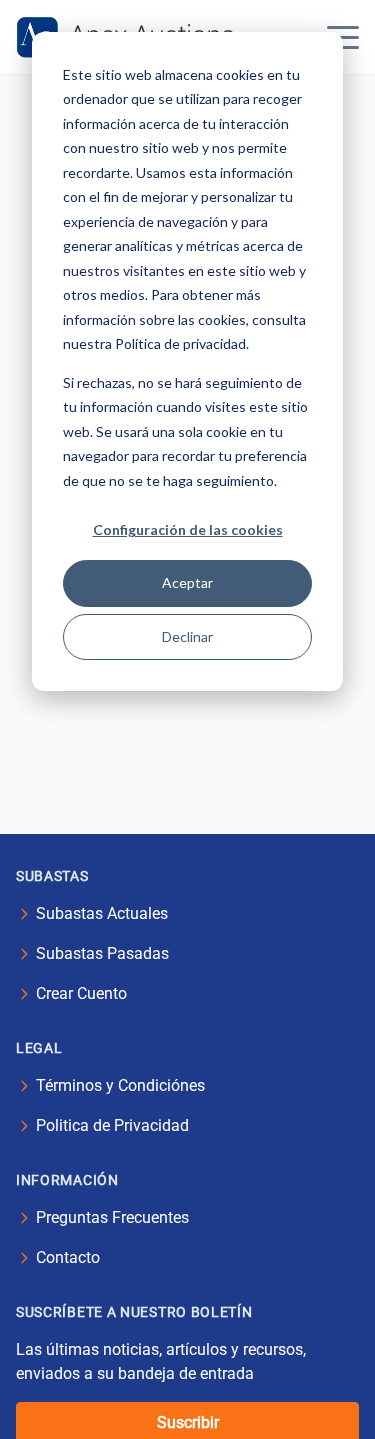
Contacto (68, 1257)
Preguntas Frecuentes (112, 1217)
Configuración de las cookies (188, 529)
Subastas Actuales (102, 913)
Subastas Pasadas (102, 953)
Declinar (187, 636)
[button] (343, 37)
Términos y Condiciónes (120, 1085)
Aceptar (187, 582)
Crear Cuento (81, 993)
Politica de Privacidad (112, 1125)
